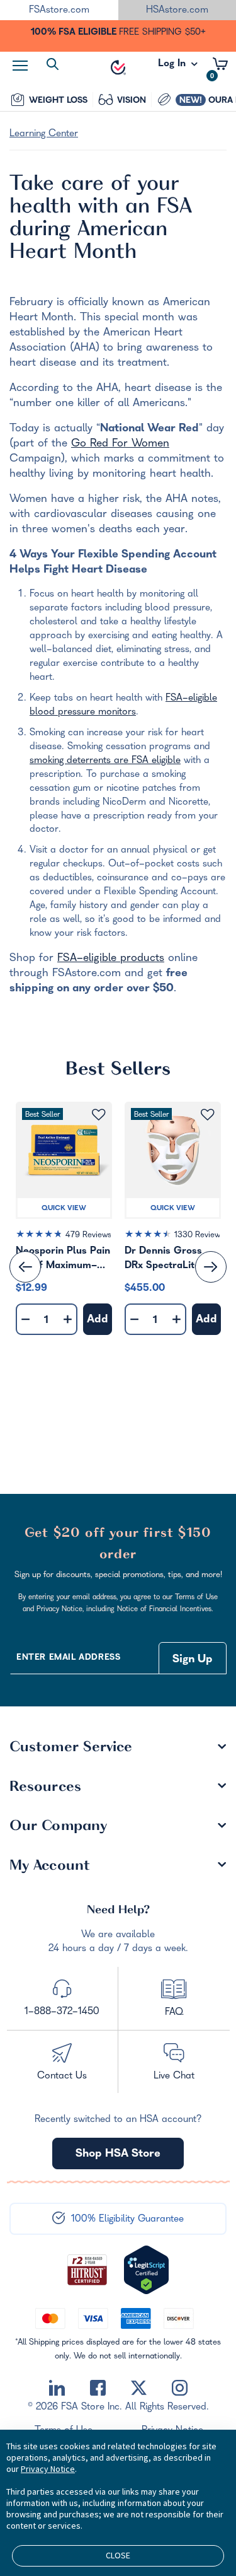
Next (211, 1267)
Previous (25, 1267)
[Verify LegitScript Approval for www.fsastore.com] (146, 2270)
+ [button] (68, 1322)
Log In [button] (173, 67)
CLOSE (118, 2555)
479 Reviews (88, 1236)
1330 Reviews (199, 1236)
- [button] (25, 1320)
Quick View (64, 1209)
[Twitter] (139, 2388)
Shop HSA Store (118, 2154)
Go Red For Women (120, 444)
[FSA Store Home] (118, 67)
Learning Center (44, 134)
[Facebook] (98, 2388)
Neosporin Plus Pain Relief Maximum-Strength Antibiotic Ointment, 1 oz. (63, 1260)
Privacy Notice (48, 2469)
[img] (64, 1237)
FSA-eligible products (111, 959)
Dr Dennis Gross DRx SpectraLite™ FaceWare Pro (166, 1260)
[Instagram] (180, 2388)
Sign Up (193, 1660)
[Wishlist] (98, 1115)
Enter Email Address (68, 1658)
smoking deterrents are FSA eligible (105, 761)
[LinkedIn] (57, 2388)
